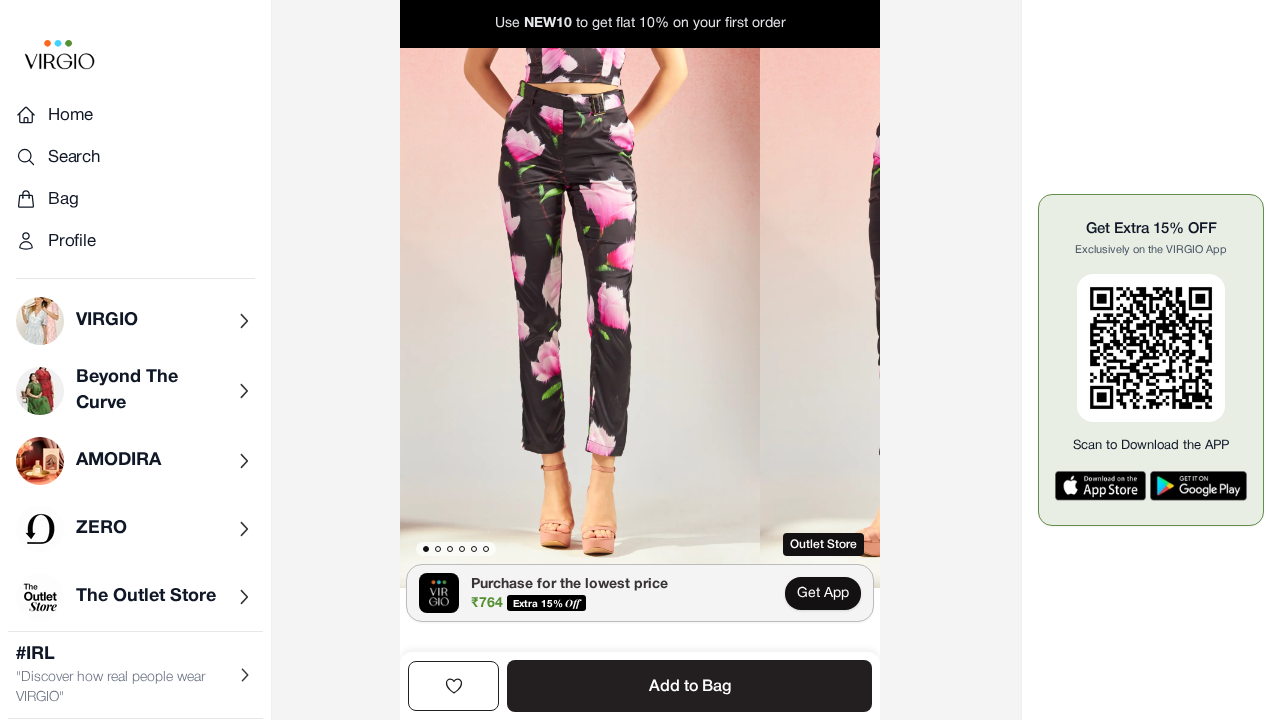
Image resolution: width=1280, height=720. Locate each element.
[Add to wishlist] (453, 686)
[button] (580, 318)
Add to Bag (690, 687)
